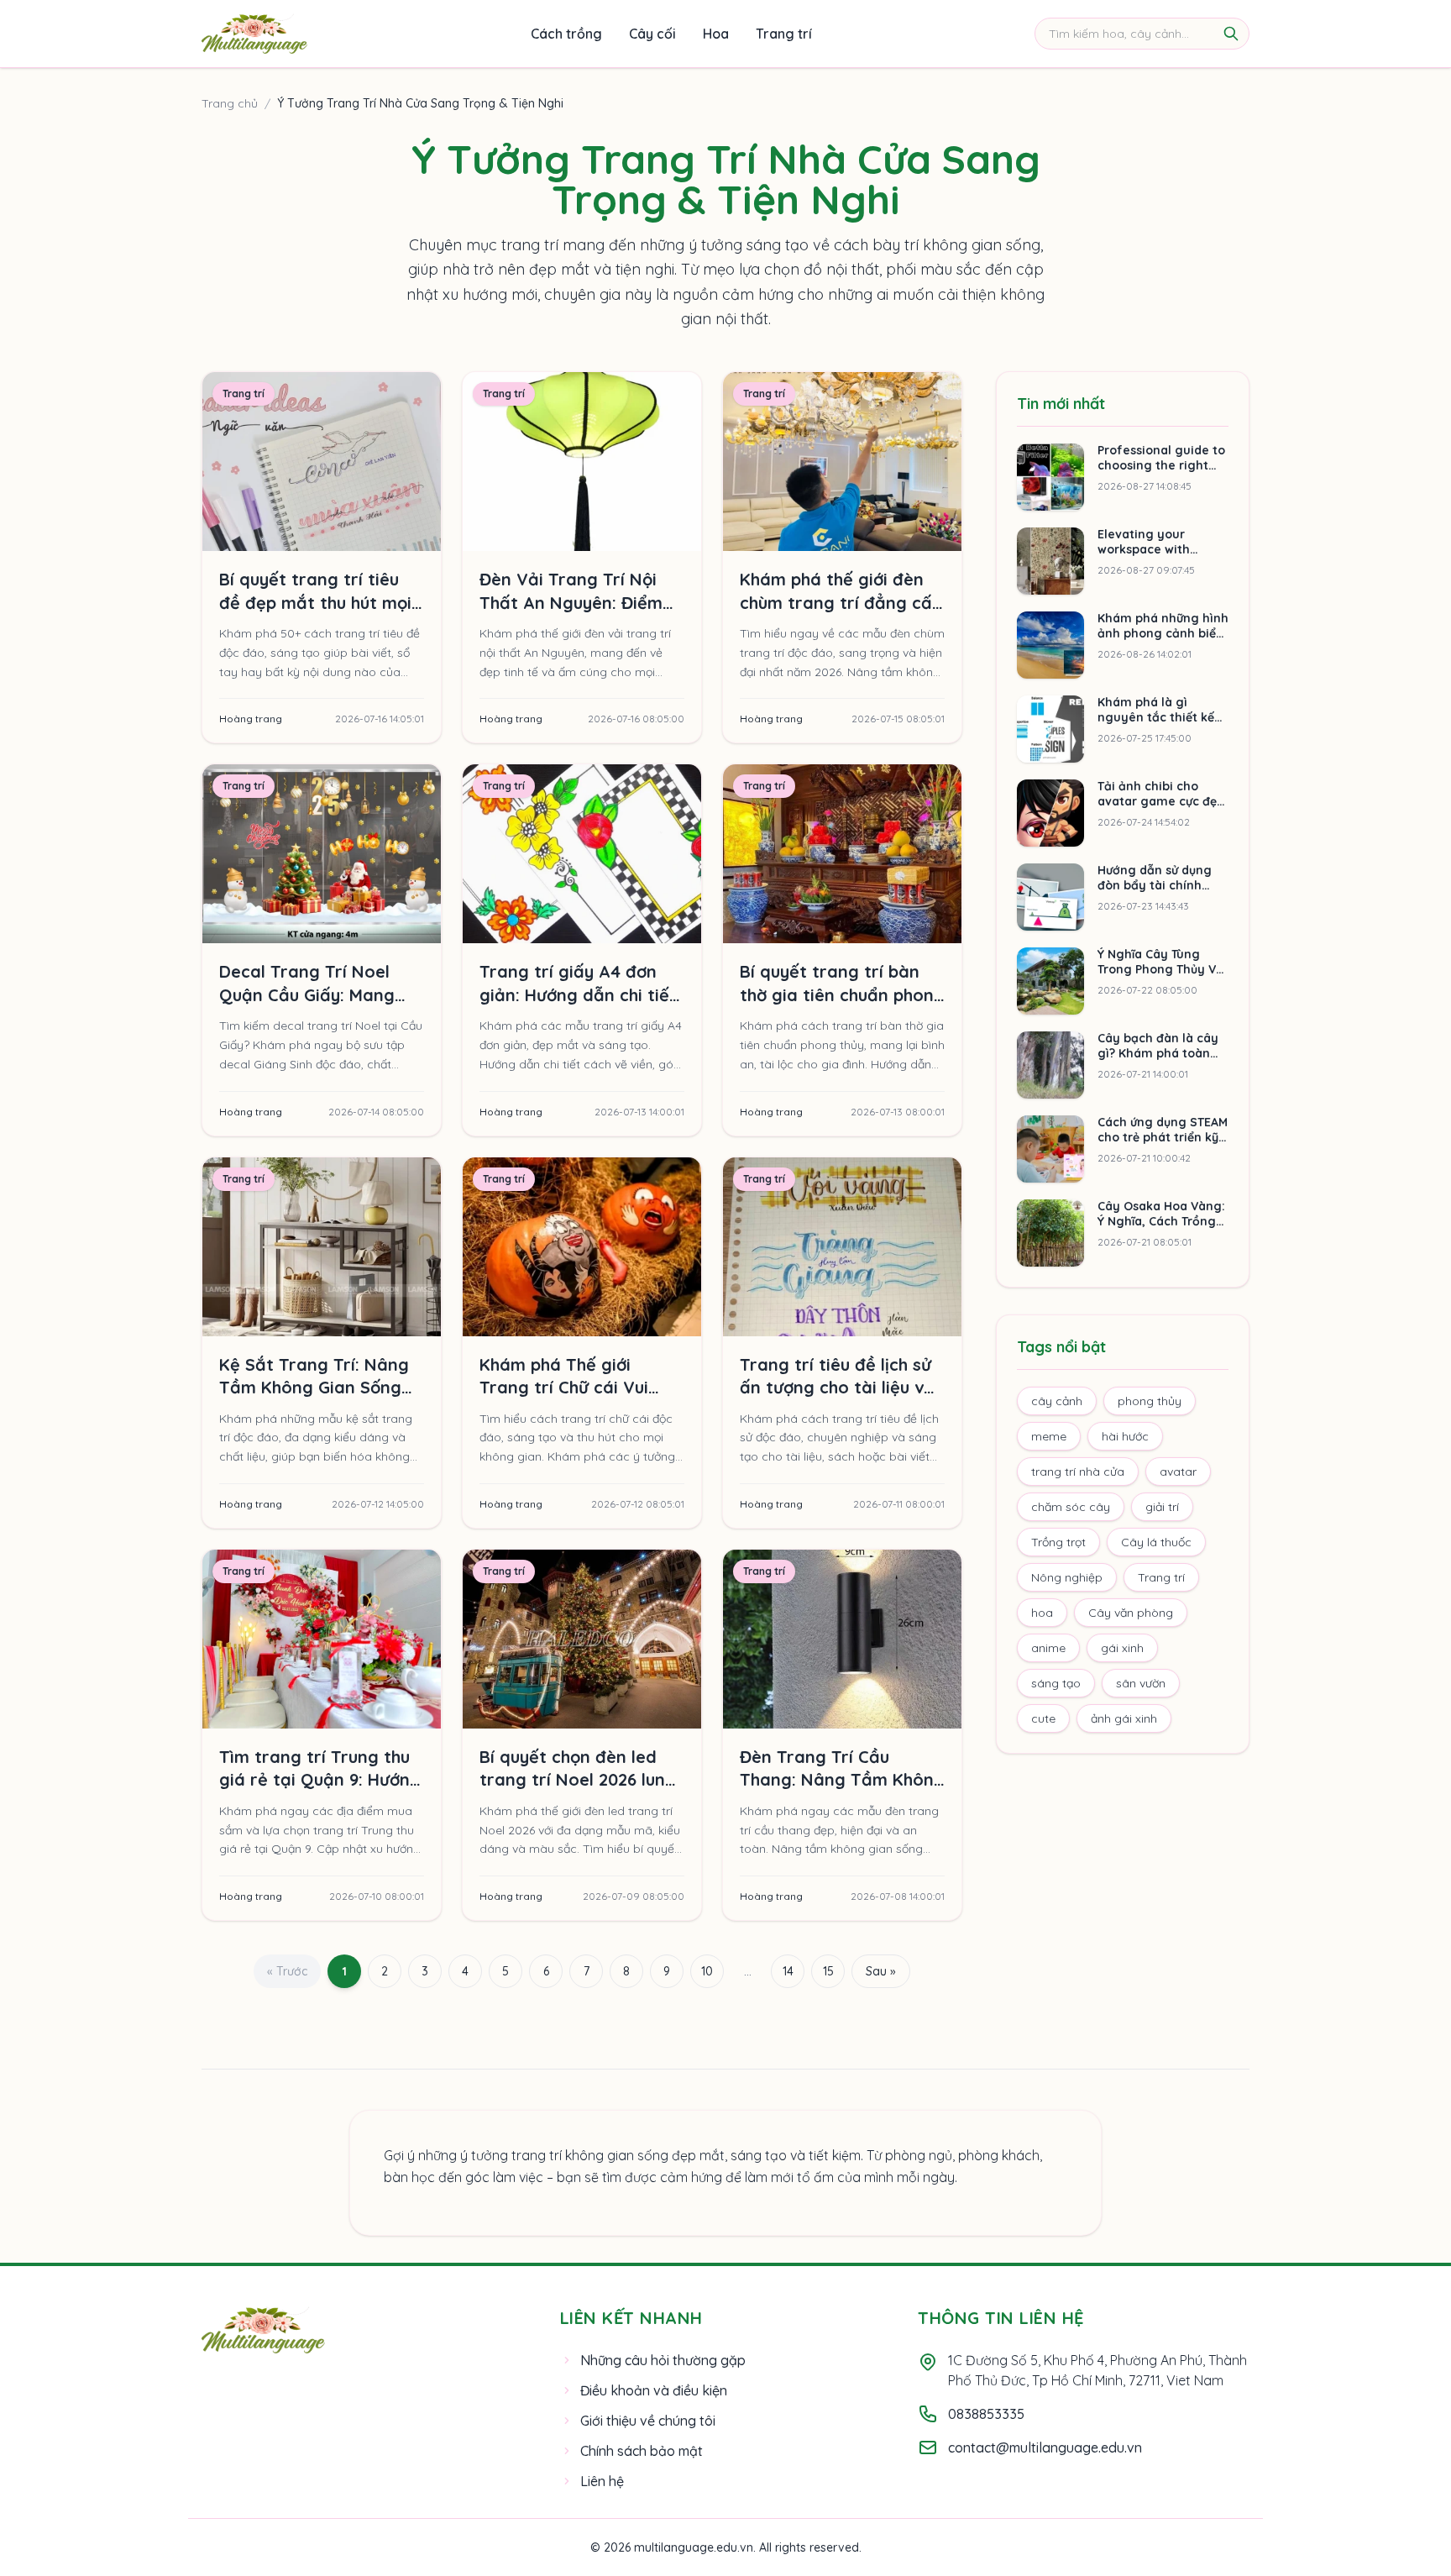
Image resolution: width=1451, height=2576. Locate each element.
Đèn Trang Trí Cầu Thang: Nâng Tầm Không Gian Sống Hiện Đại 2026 (842, 1780)
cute (1043, 1718)
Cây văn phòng (1131, 1613)
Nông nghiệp (1067, 1577)
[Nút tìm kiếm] (1231, 34)
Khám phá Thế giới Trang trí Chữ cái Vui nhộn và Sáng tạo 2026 (574, 1388)
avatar (1178, 1472)
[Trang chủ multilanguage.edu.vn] (254, 34)
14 (788, 1971)
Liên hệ (602, 2481)
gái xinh (1122, 1648)
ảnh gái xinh (1124, 1718)
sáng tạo (1056, 1683)
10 (707, 1971)
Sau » (881, 1971)
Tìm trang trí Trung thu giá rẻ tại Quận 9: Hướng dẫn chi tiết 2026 (320, 1780)
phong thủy (1150, 1401)
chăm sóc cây (1071, 1507)
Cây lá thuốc (1156, 1542)
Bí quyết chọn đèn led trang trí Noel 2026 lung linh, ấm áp (578, 1780)
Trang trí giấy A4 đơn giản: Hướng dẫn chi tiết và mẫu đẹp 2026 (578, 994)
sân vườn (1141, 1683)
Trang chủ (230, 103)
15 (828, 1971)
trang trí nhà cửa (1078, 1472)
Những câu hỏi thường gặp (663, 2360)
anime (1048, 1648)
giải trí (1162, 1507)
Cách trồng (566, 34)
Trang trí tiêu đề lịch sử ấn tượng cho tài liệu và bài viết (837, 1388)
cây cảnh (1057, 1401)
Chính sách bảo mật (642, 2451)
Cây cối (652, 34)
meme (1049, 1436)
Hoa (716, 34)
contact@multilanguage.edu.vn (1045, 2447)
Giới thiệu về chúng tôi (648, 2421)
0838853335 (986, 2414)
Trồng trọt (1058, 1542)
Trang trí (784, 34)
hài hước (1125, 1436)
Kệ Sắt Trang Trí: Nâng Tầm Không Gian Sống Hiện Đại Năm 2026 (314, 1388)
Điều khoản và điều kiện (654, 2390)
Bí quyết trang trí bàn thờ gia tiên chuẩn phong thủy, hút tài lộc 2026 (842, 994)
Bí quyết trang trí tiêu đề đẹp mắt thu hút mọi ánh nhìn (315, 602)
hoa (1042, 1613)
